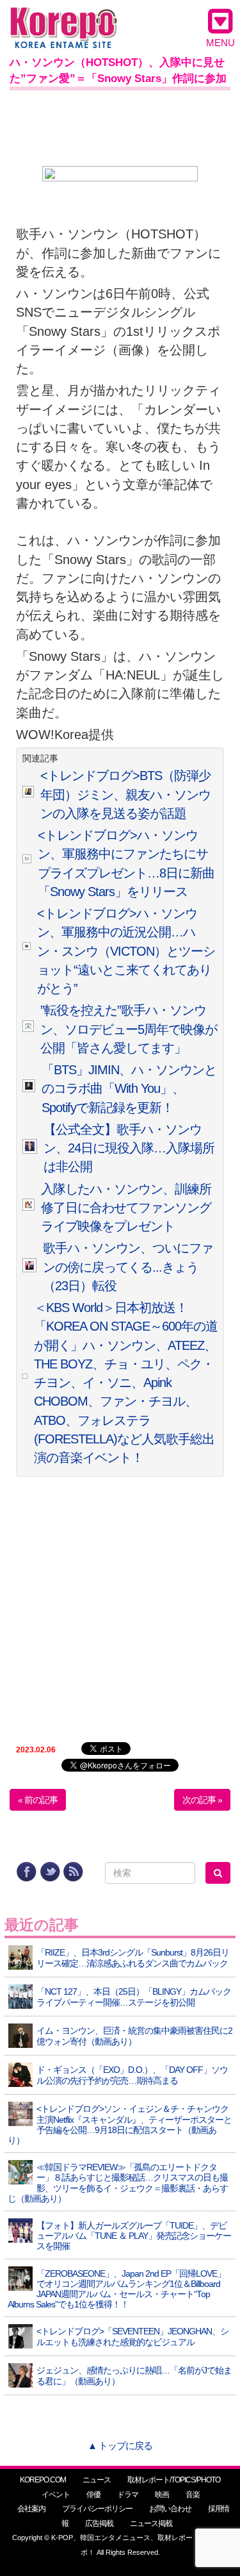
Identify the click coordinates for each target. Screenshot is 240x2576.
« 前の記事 (38, 1800)
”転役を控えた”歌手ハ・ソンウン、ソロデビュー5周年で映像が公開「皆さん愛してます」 (129, 1029)
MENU (220, 43)
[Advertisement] (120, 126)
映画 (162, 2495)
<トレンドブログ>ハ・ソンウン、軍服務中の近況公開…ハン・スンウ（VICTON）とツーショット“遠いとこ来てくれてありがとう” (126, 951)
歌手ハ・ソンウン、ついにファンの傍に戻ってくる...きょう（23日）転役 (128, 1267)
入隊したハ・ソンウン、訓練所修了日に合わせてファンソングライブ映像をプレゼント (126, 1208)
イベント (56, 2495)
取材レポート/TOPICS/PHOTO (174, 2480)
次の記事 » (202, 1800)
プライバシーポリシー (97, 2509)
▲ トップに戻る (120, 2446)
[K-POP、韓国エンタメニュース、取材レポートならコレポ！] (64, 19)
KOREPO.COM (43, 2480)
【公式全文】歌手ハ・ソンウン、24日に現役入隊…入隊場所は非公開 (129, 1148)
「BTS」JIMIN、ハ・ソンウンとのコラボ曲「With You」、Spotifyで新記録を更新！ (129, 1089)
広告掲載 (99, 2523)
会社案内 (31, 2509)
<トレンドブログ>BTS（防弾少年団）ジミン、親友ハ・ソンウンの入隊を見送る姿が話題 (125, 794)
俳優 (93, 2495)
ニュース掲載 (151, 2523)
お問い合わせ (170, 2509)
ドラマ (128, 2495)
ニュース (97, 2480)
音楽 (193, 2495)
